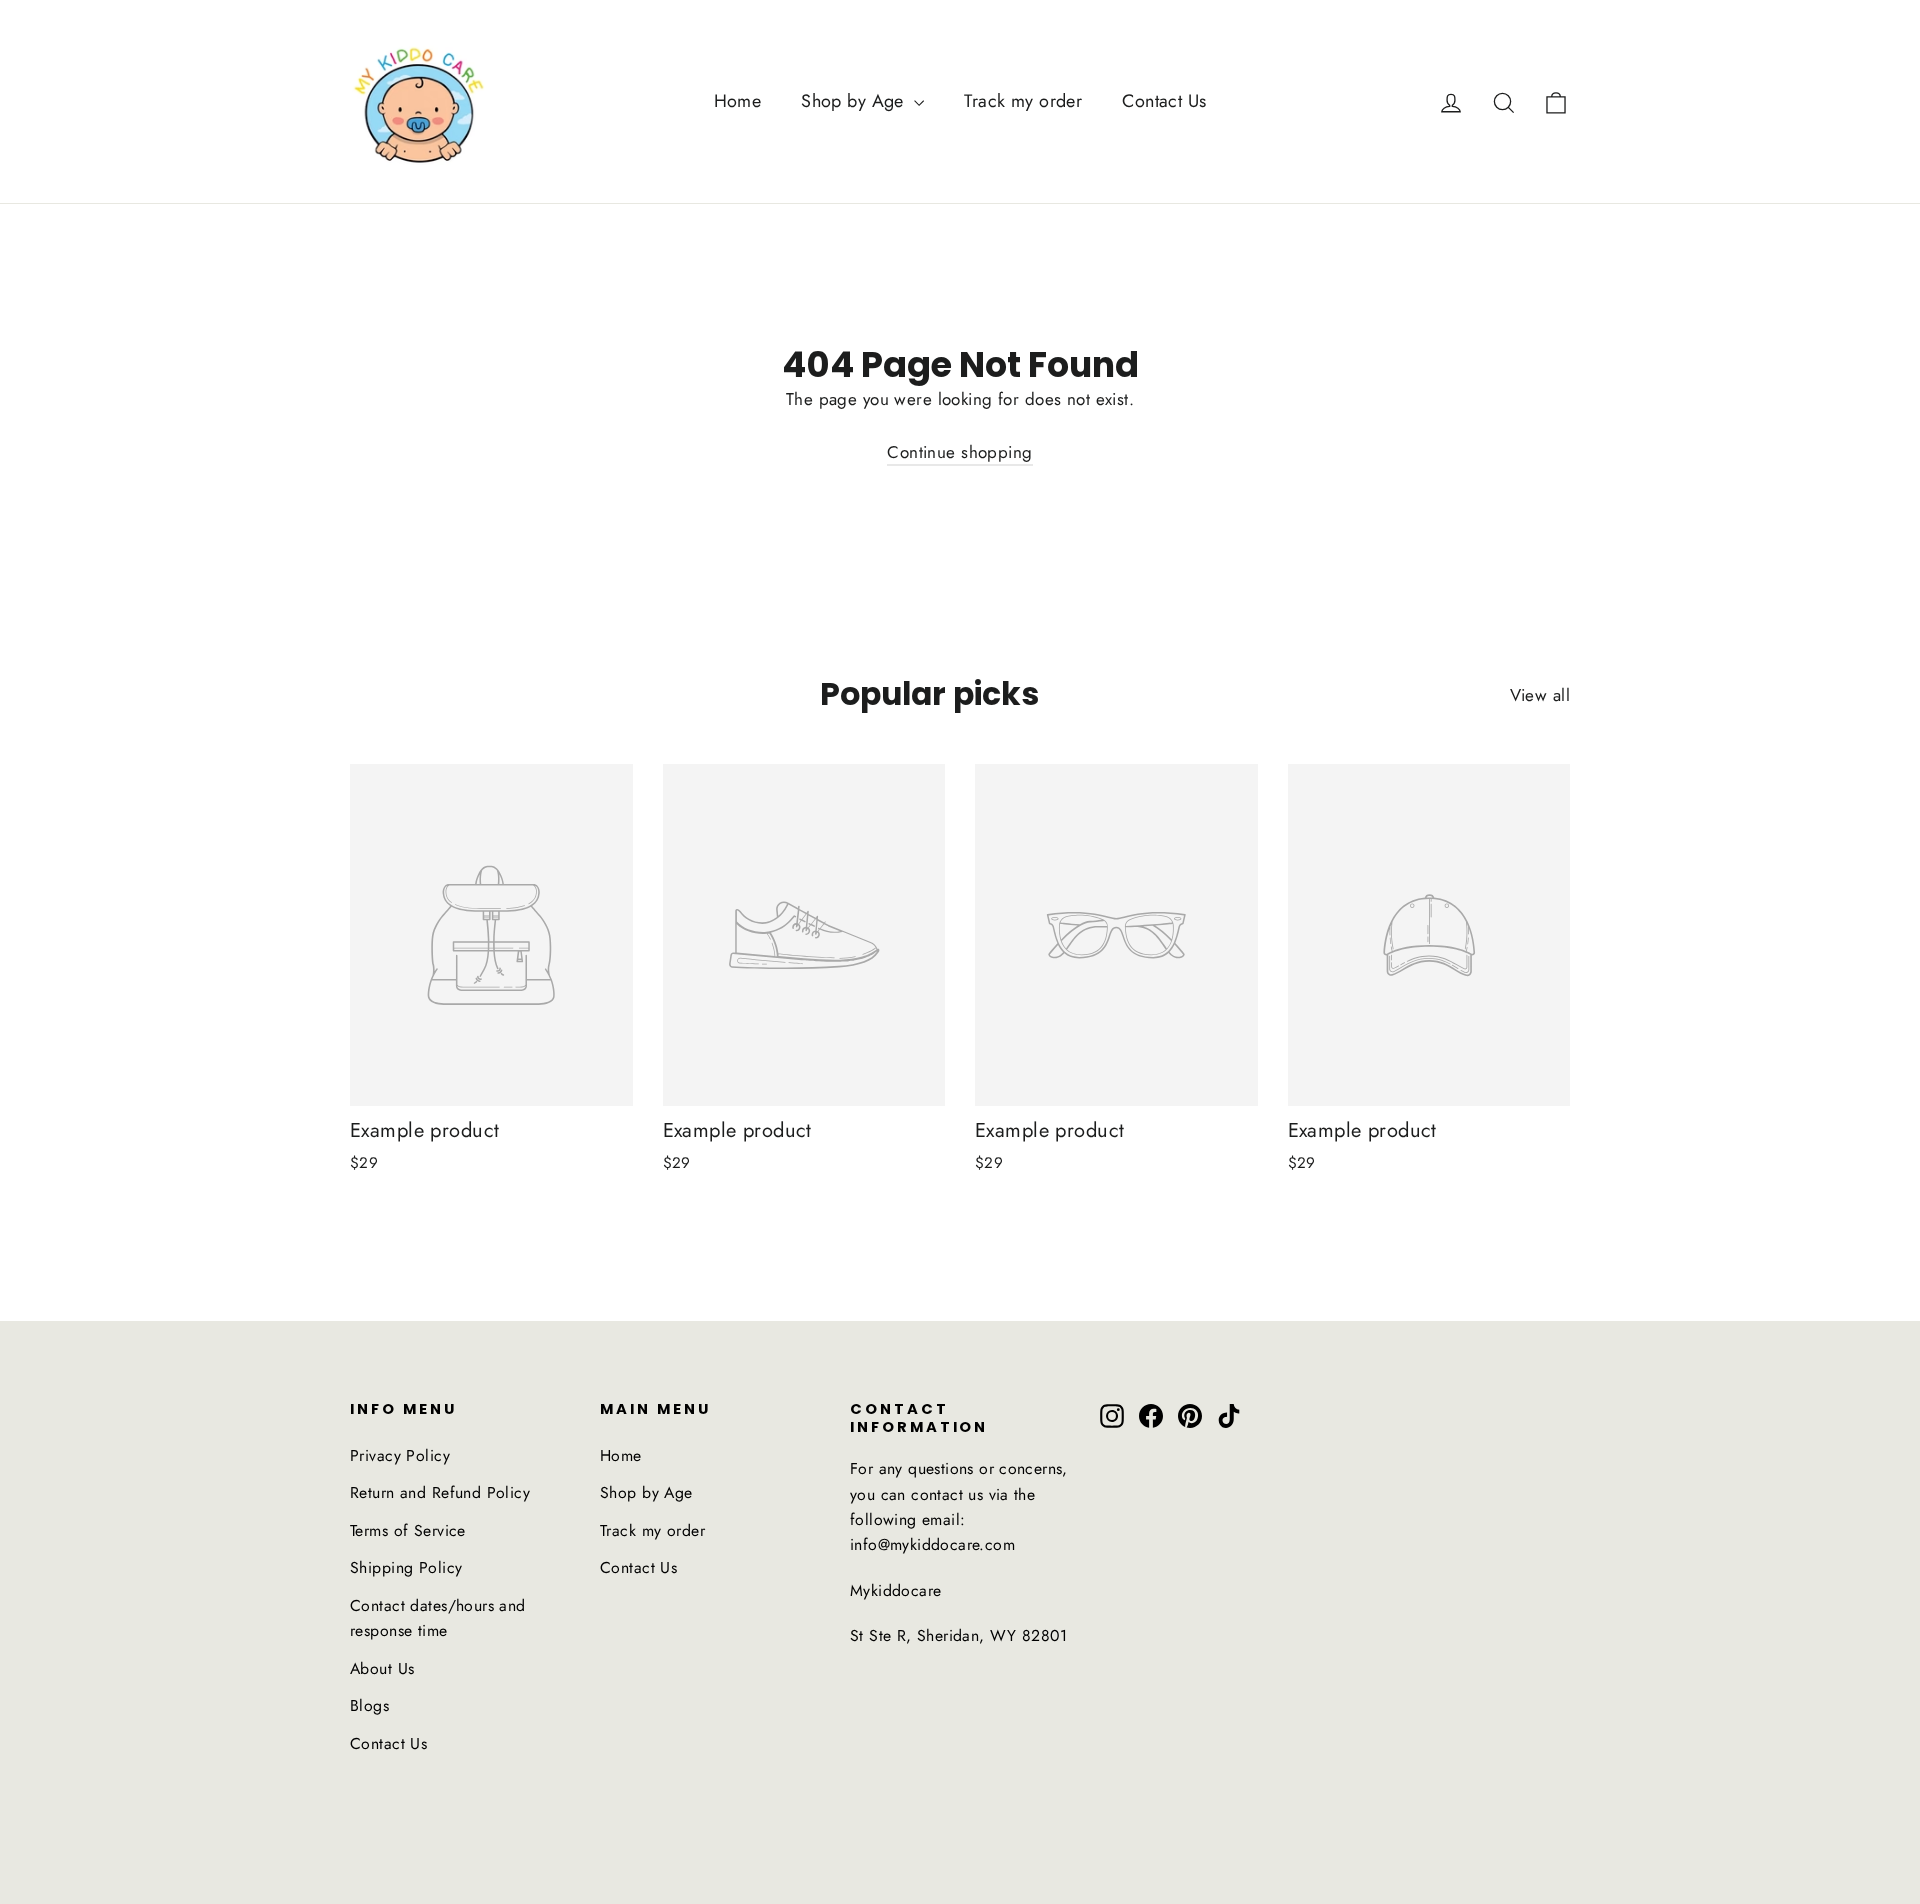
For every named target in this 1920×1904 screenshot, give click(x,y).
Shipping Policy (406, 1567)
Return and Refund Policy (440, 1492)
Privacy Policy (400, 1455)
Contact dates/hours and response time (438, 1618)
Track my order (1023, 101)
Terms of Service (408, 1530)
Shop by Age (855, 101)
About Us (382, 1668)
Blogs (369, 1705)
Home (738, 101)
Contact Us (1164, 101)
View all (1540, 695)
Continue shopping (959, 452)
